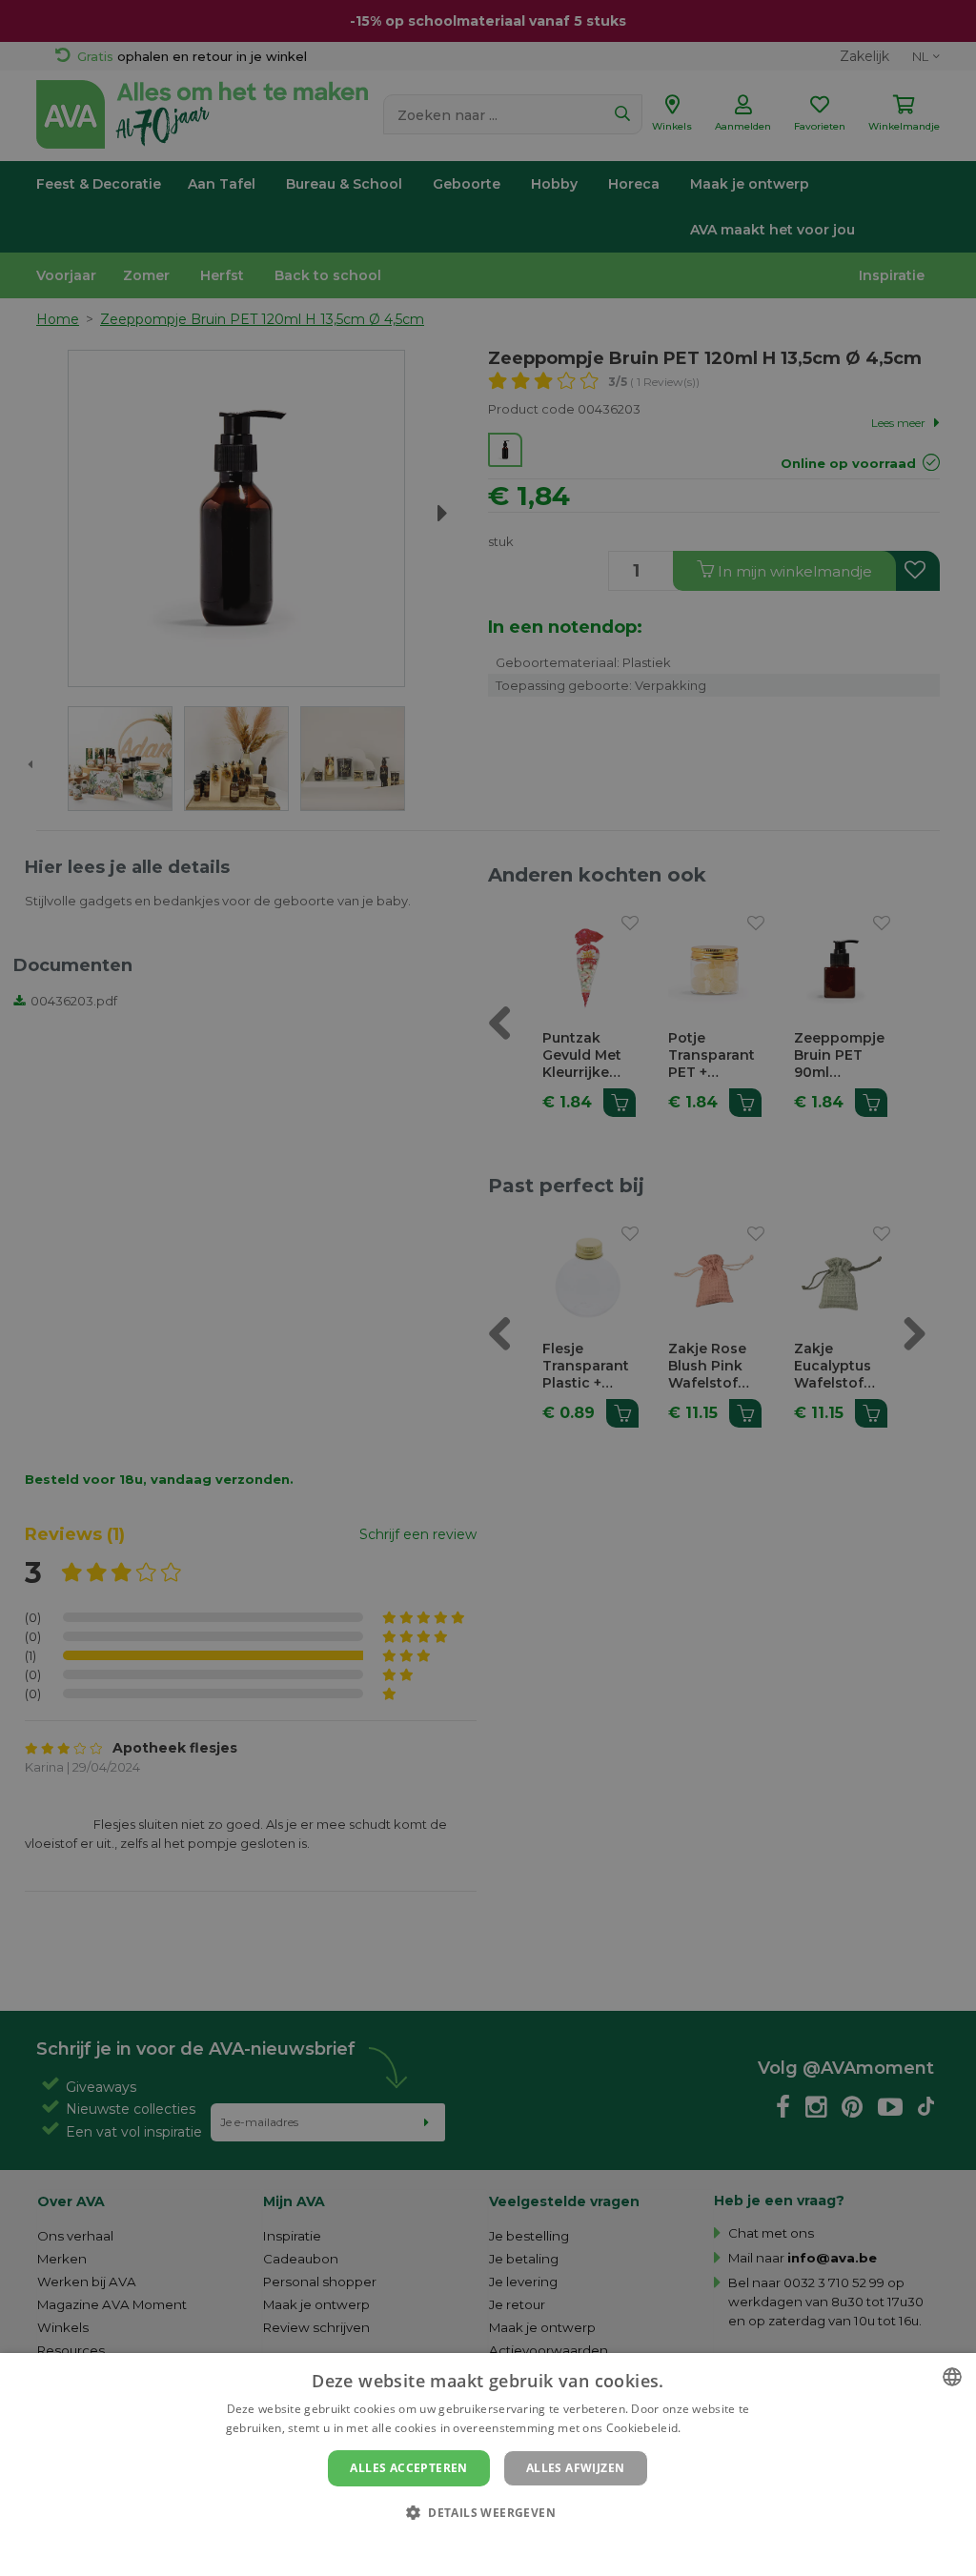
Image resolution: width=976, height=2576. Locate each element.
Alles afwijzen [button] (576, 2468)
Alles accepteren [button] (408, 2468)
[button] (488, 2512)
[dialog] (488, 2464)
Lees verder (717, 2428)
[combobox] (952, 2377)
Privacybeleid (476, 2545)
